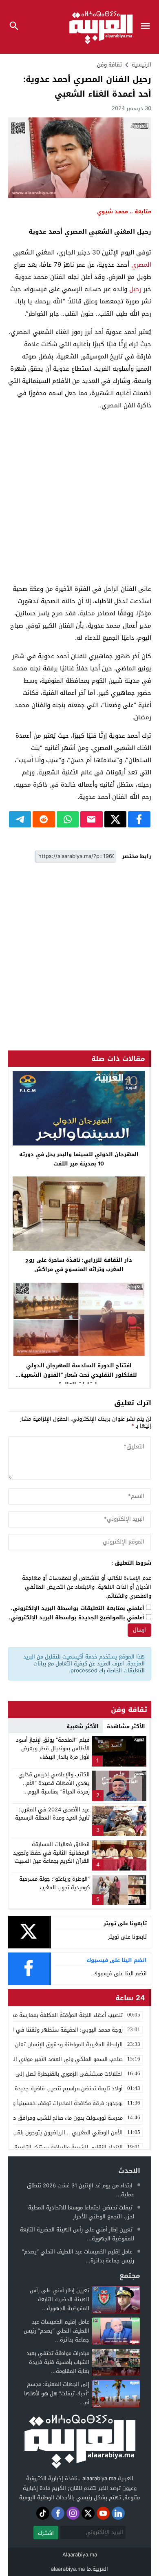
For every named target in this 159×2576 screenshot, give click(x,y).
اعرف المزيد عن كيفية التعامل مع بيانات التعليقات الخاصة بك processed (89, 1667)
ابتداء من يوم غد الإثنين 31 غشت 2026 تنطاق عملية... (81, 2190)
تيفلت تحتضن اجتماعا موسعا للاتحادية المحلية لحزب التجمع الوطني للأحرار (81, 2212)
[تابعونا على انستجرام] (73, 2513)
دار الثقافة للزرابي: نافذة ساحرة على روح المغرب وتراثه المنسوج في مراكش (79, 1265)
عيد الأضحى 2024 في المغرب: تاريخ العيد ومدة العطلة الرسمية (52, 1814)
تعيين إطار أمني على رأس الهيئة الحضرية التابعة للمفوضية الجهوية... (77, 2234)
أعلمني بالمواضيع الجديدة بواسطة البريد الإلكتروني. (77, 1618)
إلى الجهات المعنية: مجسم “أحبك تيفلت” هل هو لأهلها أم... (57, 2393)
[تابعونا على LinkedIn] (118, 2513)
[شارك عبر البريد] (92, 819)
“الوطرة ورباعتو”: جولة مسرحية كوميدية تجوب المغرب (54, 1883)
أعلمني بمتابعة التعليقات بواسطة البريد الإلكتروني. (78, 1609)
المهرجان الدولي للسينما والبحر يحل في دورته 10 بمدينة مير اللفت (79, 1159)
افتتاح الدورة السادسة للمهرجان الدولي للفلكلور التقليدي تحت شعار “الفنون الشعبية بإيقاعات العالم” (79, 1375)
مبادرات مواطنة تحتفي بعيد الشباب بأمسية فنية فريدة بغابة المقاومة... (58, 2362)
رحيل (135, 289)
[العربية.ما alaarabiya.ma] (79, 2440)
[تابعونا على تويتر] (88, 2513)
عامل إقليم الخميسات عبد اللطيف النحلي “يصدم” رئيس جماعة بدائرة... (78, 2256)
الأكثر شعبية (83, 1726)
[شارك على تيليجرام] (20, 819)
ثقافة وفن (109, 65)
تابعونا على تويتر (127, 1937)
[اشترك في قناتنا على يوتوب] (103, 2513)
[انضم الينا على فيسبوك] (58, 2513)
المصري (141, 265)
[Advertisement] (79, 497)
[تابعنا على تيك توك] (43, 2513)
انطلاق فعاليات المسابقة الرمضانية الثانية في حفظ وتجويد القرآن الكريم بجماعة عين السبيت (51, 1853)
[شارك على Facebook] (139, 819)
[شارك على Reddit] (44, 819)
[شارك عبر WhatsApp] (68, 819)
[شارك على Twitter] (116, 819)
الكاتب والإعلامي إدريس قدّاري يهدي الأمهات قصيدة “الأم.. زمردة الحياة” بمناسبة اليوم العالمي (54, 1787)
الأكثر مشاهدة (126, 1726)
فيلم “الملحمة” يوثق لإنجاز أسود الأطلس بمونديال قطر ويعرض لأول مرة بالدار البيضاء (53, 1748)
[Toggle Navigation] (147, 27)
